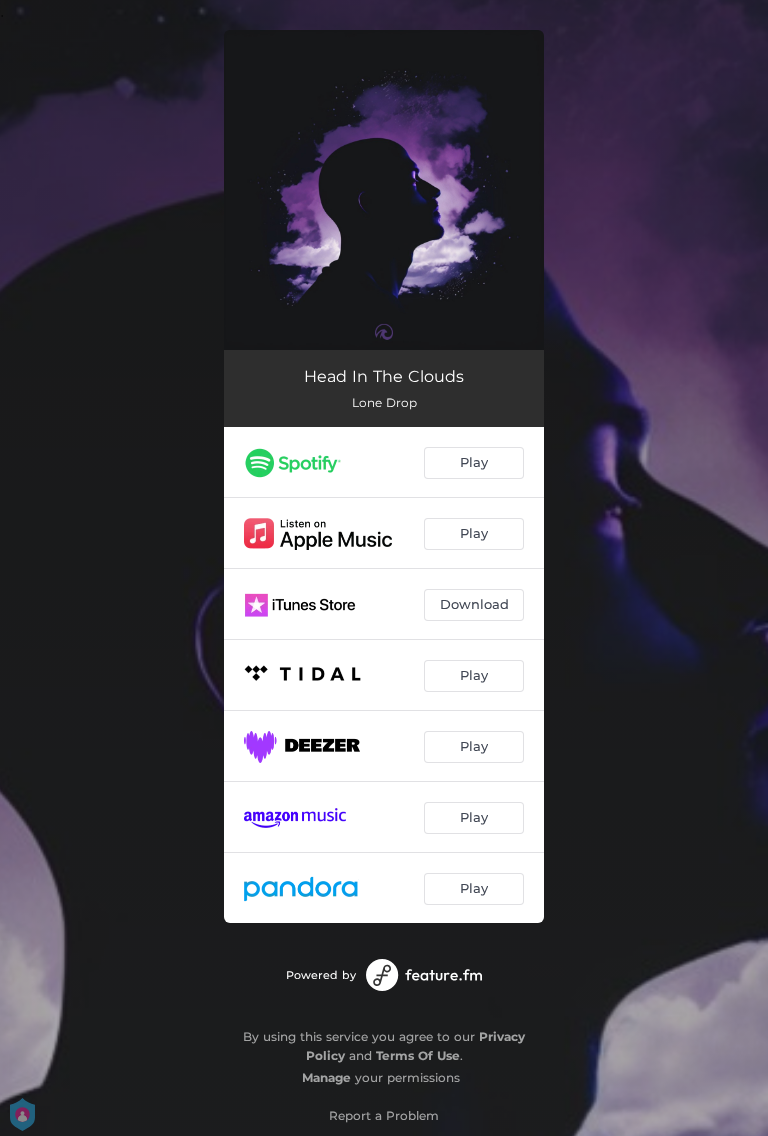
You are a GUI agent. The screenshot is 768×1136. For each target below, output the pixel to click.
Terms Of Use (418, 1055)
